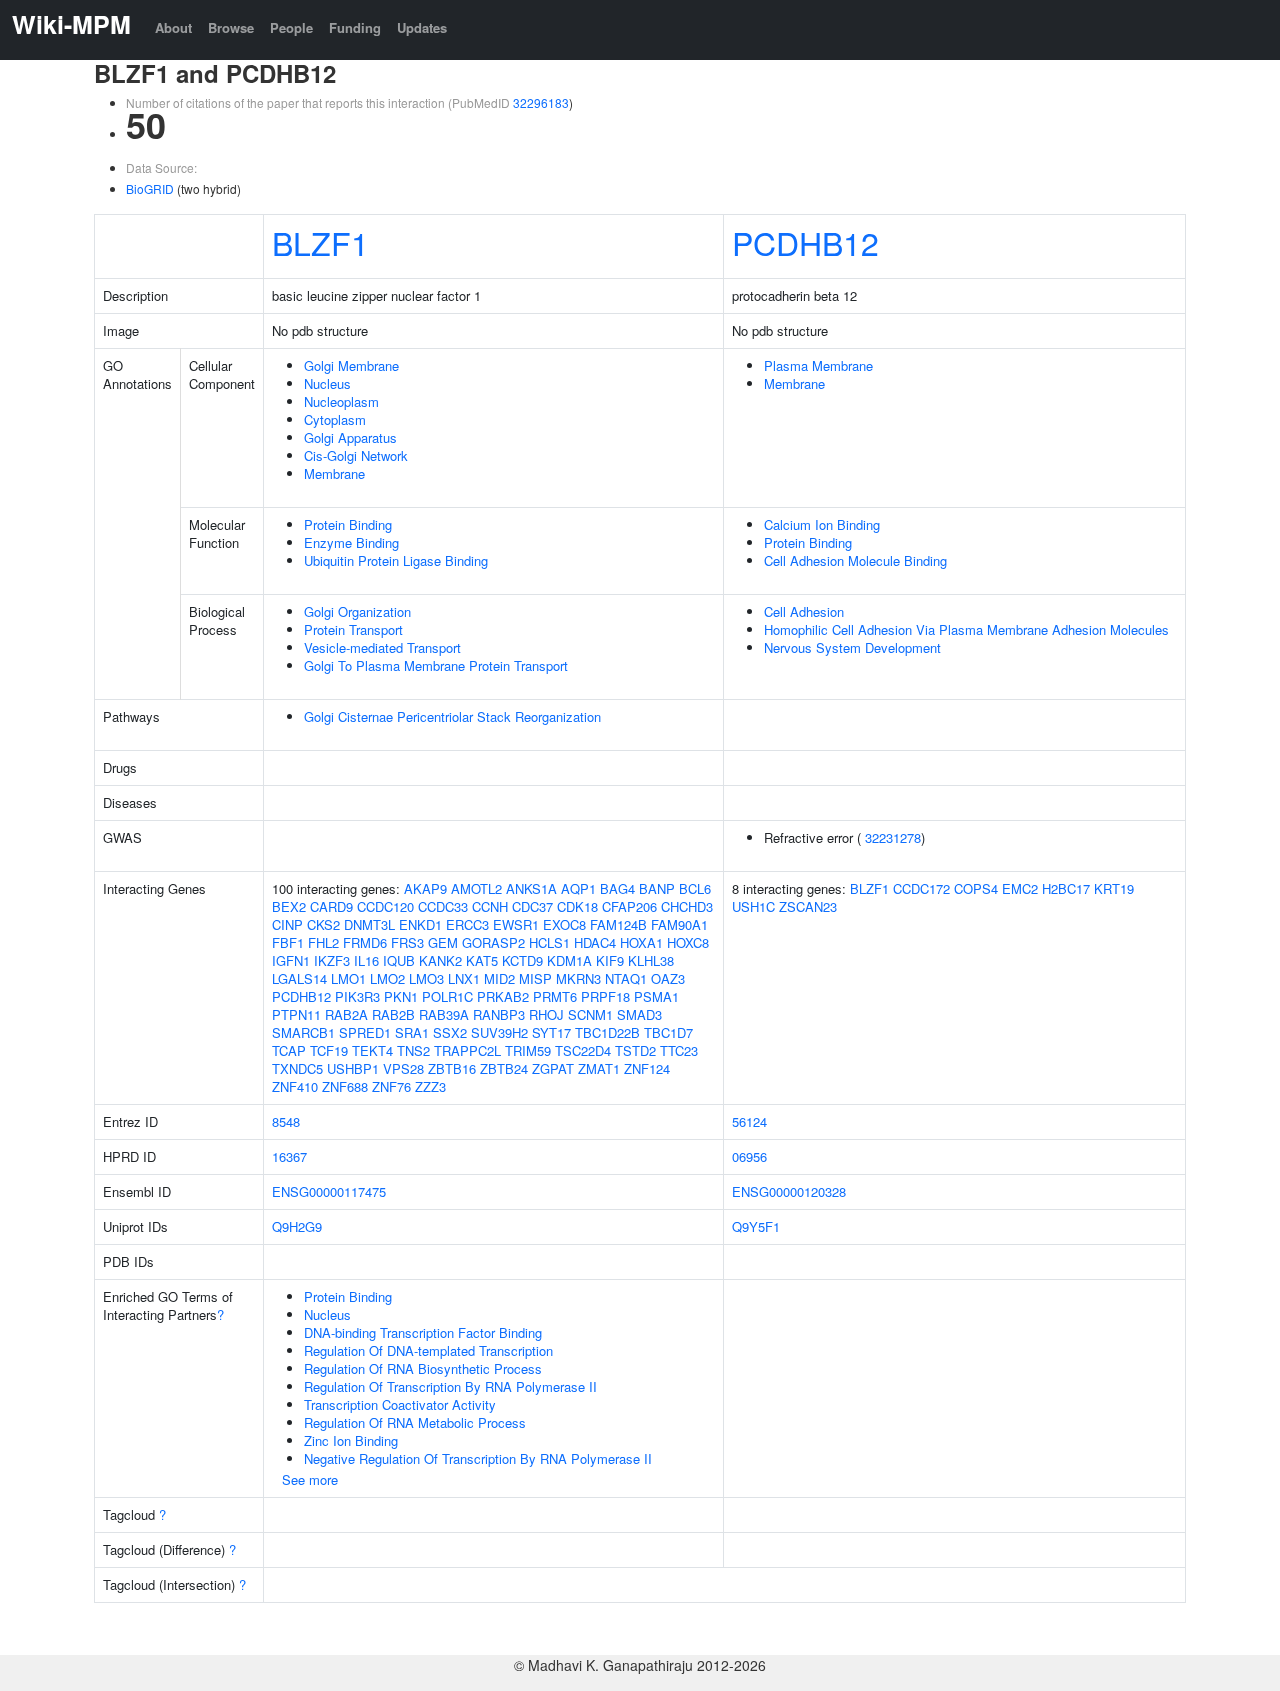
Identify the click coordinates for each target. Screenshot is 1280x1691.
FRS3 (407, 942)
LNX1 (464, 978)
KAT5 (482, 960)
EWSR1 (516, 924)
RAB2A (346, 1014)
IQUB (399, 960)
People (291, 27)
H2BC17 (1066, 888)
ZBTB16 (452, 1068)
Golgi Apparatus (350, 437)
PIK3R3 (357, 996)
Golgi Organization (357, 611)
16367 (289, 1156)
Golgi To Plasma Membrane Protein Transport (436, 665)
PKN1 (401, 996)
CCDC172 (921, 888)
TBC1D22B (607, 1032)
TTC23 (679, 1050)
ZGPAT (553, 1068)
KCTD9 (522, 960)
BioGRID (150, 188)
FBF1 (288, 942)
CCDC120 (385, 906)
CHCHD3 (687, 906)
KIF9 (610, 960)
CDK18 (577, 906)
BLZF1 (320, 242)
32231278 (893, 837)
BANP (657, 888)
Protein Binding (348, 524)
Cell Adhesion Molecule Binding (855, 560)
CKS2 (323, 924)
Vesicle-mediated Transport (382, 647)
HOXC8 (688, 942)
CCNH (490, 906)
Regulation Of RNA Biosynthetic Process (423, 1368)
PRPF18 (605, 996)
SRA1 (412, 1032)
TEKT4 (372, 1050)
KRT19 (1114, 888)
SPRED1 (365, 1032)
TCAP (289, 1050)
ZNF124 (647, 1068)
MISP (535, 978)
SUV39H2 (499, 1032)
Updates (422, 27)
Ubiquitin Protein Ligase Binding (396, 560)
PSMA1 (656, 996)
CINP (287, 924)
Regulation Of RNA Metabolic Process (415, 1422)
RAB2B (393, 1014)
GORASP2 (493, 942)
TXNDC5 (297, 1068)
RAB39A (444, 1014)
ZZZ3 (430, 1086)
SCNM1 (590, 1014)
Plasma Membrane (818, 365)
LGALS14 (299, 978)
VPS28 (403, 1068)
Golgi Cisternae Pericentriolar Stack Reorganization (452, 716)
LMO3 (426, 978)
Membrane (334, 473)
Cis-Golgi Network (356, 455)
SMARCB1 (303, 1032)
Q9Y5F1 (756, 1226)
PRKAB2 (503, 996)
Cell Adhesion (804, 611)
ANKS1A (531, 888)
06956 (749, 1156)
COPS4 (976, 888)
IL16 (366, 960)
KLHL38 (651, 960)
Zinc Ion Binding (351, 1440)
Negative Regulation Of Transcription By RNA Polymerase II (478, 1458)
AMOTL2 (476, 888)
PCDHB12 (805, 242)
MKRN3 (578, 978)
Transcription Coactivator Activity (400, 1404)
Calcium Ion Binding (822, 524)
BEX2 (289, 906)
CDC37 (532, 906)
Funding (355, 27)
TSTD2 (635, 1050)
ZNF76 (391, 1086)
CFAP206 (629, 906)
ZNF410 (295, 1086)
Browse (231, 27)
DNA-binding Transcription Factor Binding (423, 1332)
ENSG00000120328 (789, 1191)
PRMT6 (555, 996)
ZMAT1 (599, 1068)
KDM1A (569, 960)
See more (310, 1479)
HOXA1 (641, 942)
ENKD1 (420, 924)
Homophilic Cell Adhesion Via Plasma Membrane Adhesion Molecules (966, 629)
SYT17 (551, 1032)
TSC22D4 (583, 1050)
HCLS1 (549, 942)
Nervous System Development (852, 647)
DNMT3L (369, 924)
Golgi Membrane (351, 365)
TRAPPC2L (467, 1050)
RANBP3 (499, 1014)
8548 (286, 1121)
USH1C (753, 906)
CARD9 (331, 906)
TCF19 (329, 1050)
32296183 (541, 102)
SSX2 (450, 1032)
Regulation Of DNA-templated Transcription (428, 1350)
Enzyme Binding (351, 542)
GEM (443, 942)
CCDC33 (443, 906)
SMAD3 (639, 1014)
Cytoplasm (335, 419)
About (173, 27)
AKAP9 (425, 888)
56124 (749, 1121)
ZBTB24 (504, 1068)
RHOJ (546, 1014)
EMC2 (1020, 888)
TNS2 (413, 1050)
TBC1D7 (668, 1032)
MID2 (499, 978)
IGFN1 (291, 960)
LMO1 (348, 978)
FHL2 (323, 942)
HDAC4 (595, 942)
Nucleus (327, 383)
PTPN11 (296, 1014)
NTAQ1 (626, 978)
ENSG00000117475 (329, 1191)
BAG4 (617, 888)
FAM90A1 (679, 924)
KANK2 (440, 960)
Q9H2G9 (297, 1226)
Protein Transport (353, 629)
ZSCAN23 (808, 906)
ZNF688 (345, 1086)
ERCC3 (467, 924)
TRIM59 (528, 1050)
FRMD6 (365, 942)
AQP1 (578, 888)
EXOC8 (564, 924)
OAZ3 (668, 978)
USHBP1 (353, 1068)
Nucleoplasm (341, 401)
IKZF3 (332, 960)
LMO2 (387, 978)
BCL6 (695, 888)
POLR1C (447, 996)
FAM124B (618, 924)
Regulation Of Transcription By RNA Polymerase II (450, 1386)
